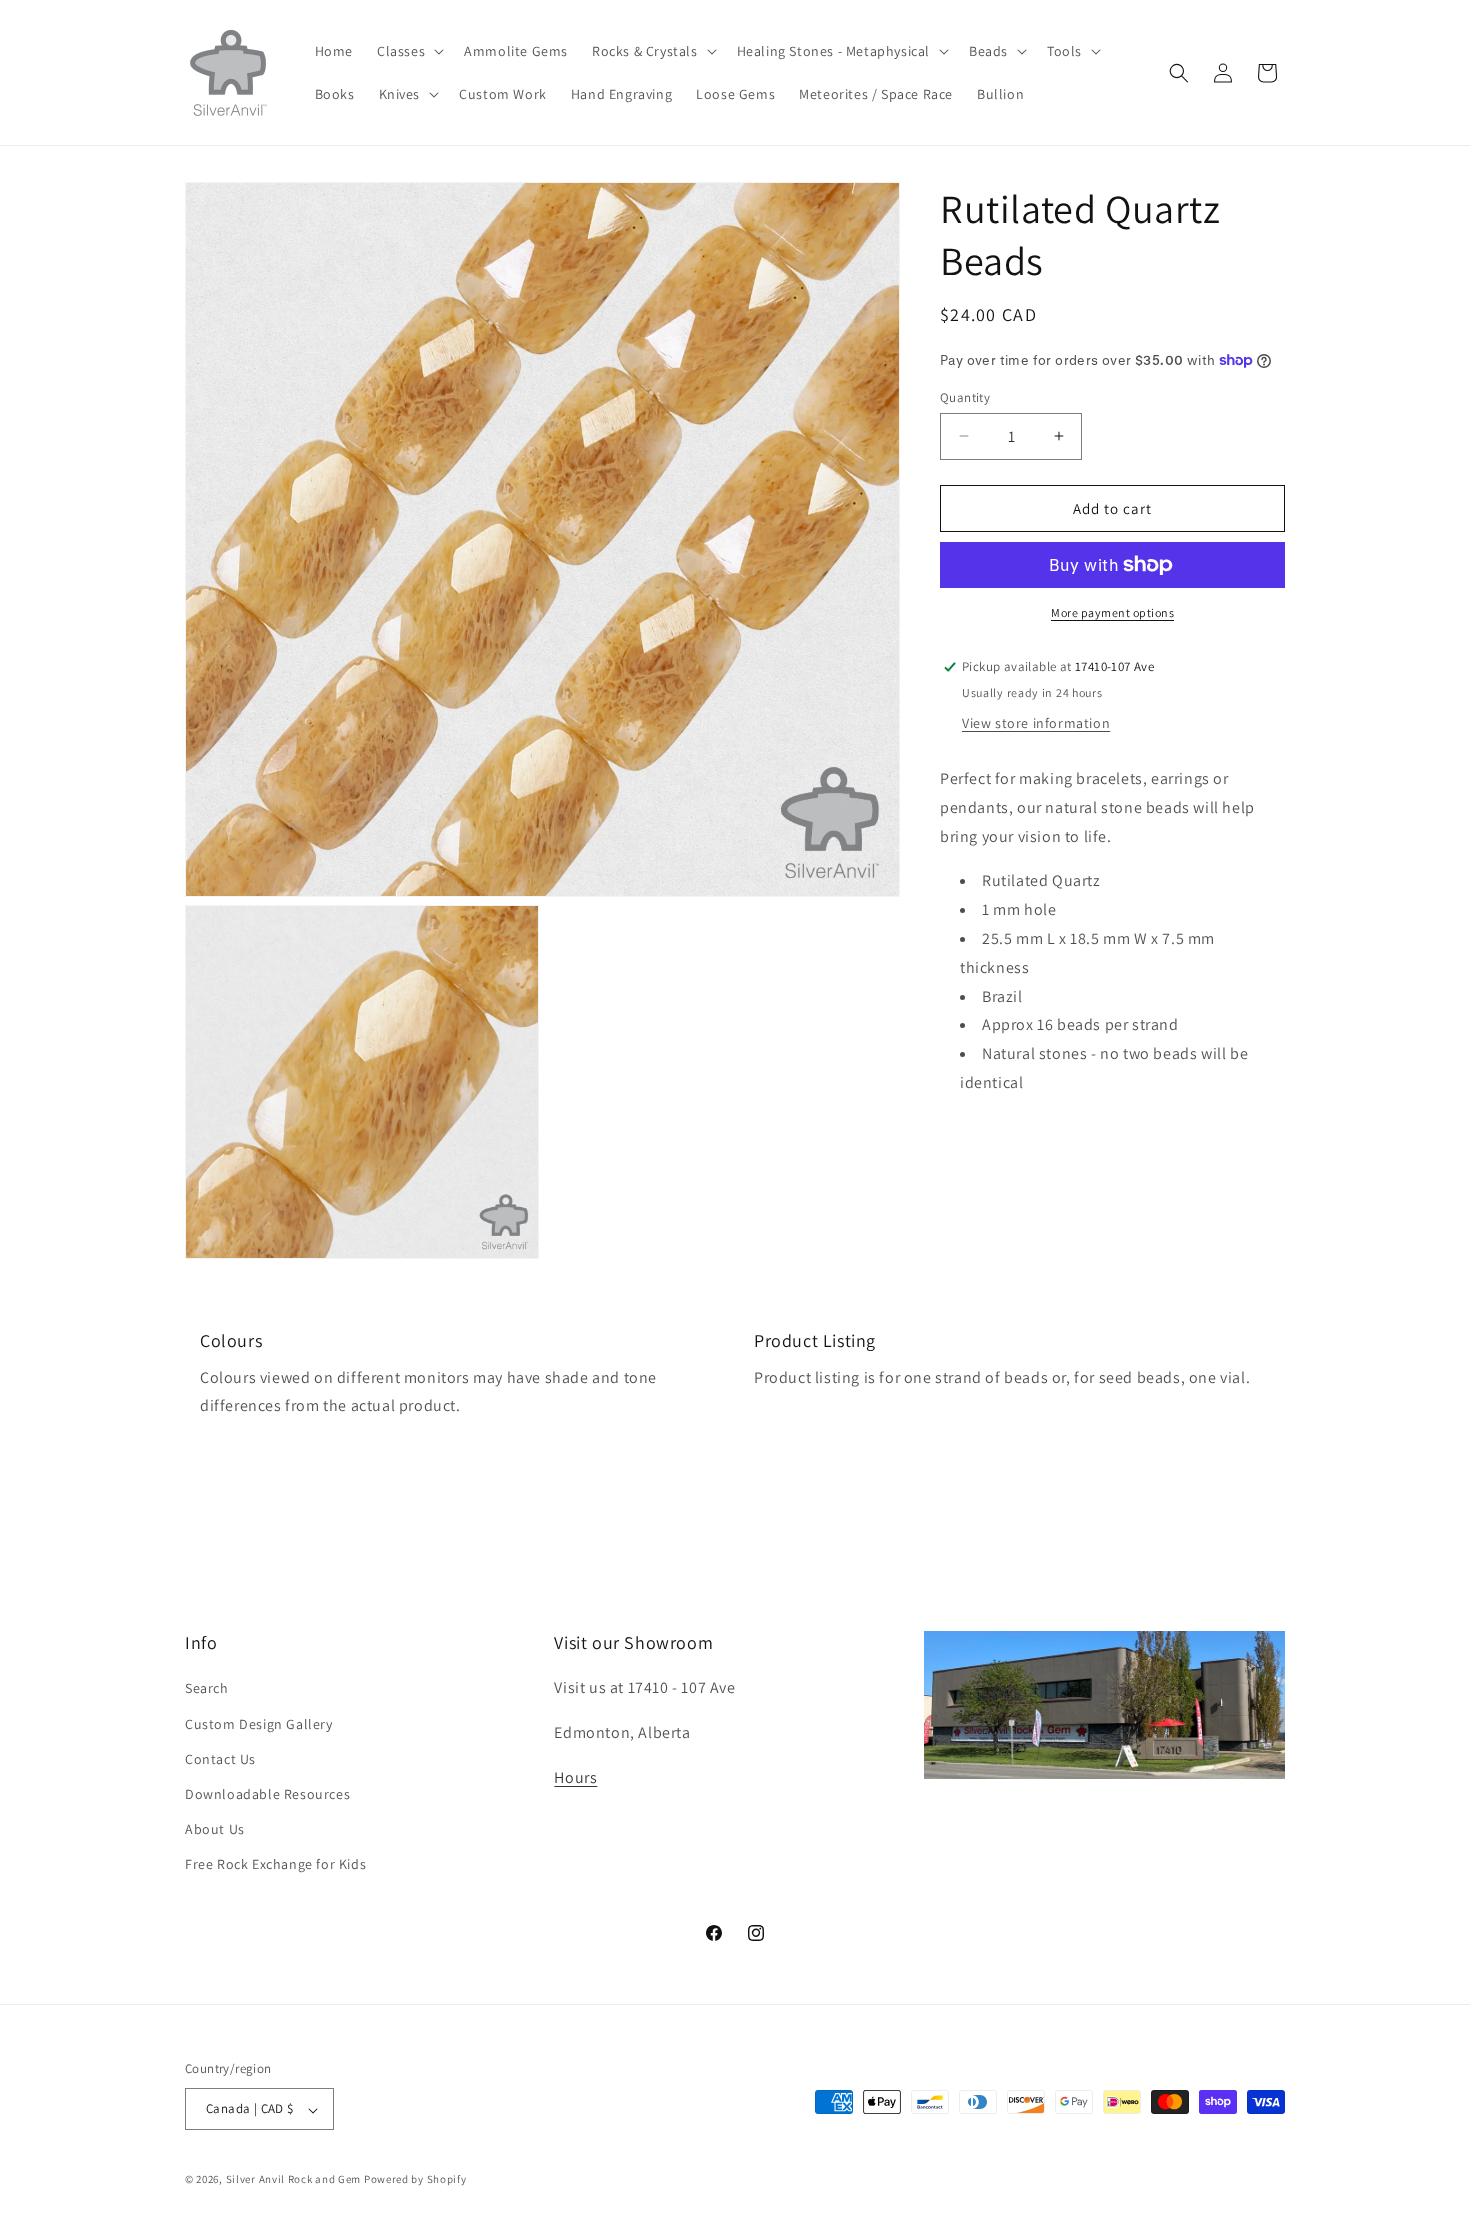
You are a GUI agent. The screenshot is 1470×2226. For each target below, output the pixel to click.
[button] (408, 51)
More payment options (1112, 612)
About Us (215, 1829)
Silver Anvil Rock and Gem (294, 2180)
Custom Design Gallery (259, 1723)
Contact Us (220, 1758)
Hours (575, 1777)
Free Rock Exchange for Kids (275, 1864)
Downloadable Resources (267, 1794)
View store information (1036, 723)
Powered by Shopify (415, 2180)
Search (207, 1688)
